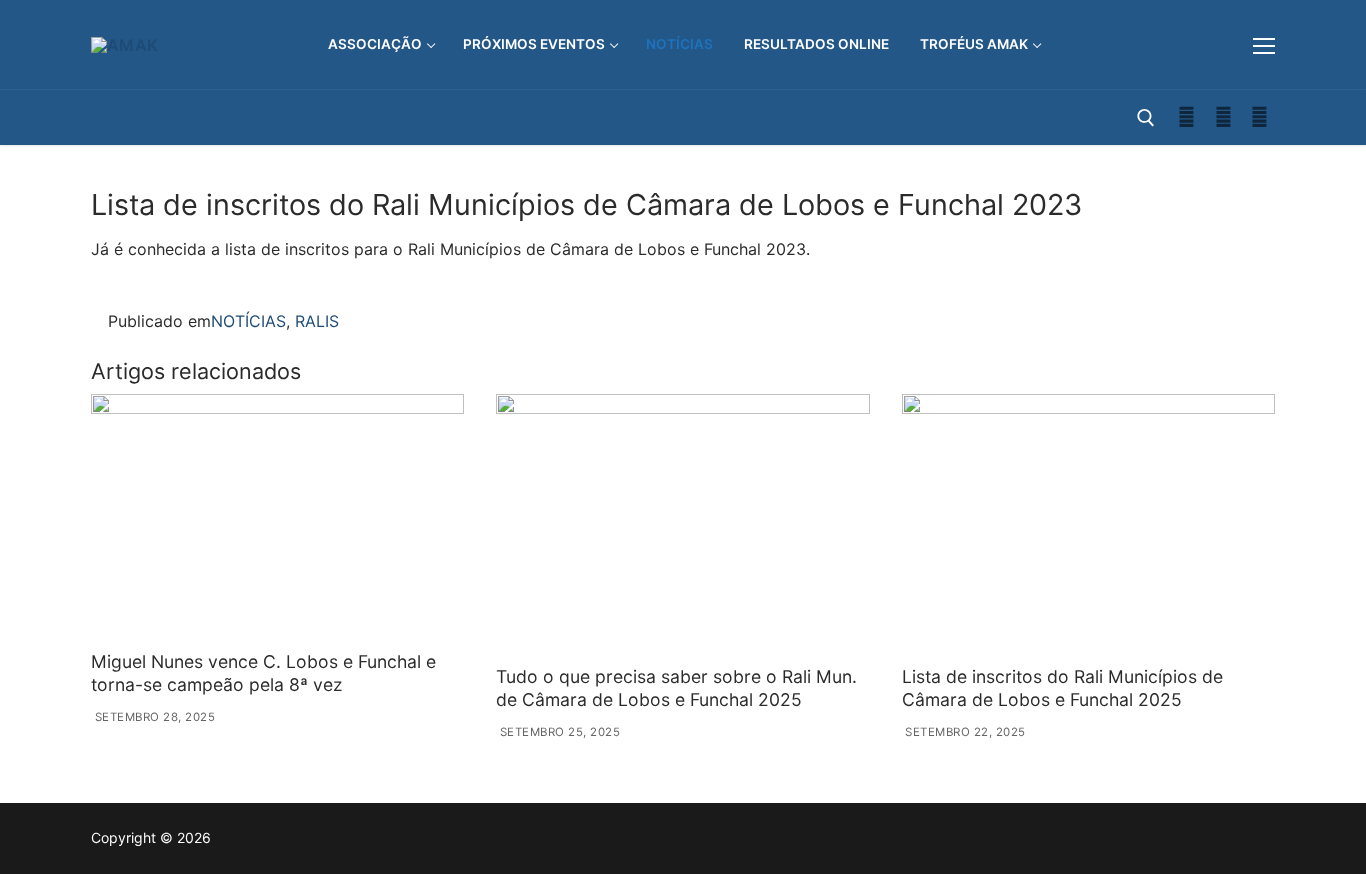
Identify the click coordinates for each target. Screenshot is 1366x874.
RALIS (317, 321)
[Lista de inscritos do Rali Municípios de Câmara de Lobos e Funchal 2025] (1088, 526)
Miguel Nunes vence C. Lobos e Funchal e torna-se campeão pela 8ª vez (263, 673)
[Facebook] (1186, 117)
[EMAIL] (1259, 117)
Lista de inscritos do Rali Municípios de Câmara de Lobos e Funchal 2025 (1062, 688)
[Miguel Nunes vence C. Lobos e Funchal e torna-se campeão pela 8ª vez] (277, 518)
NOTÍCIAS (248, 321)
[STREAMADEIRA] (1223, 117)
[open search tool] (1146, 118)
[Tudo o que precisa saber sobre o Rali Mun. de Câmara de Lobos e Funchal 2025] (682, 526)
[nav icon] (1264, 45)
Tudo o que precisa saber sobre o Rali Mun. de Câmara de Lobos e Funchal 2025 (676, 688)
